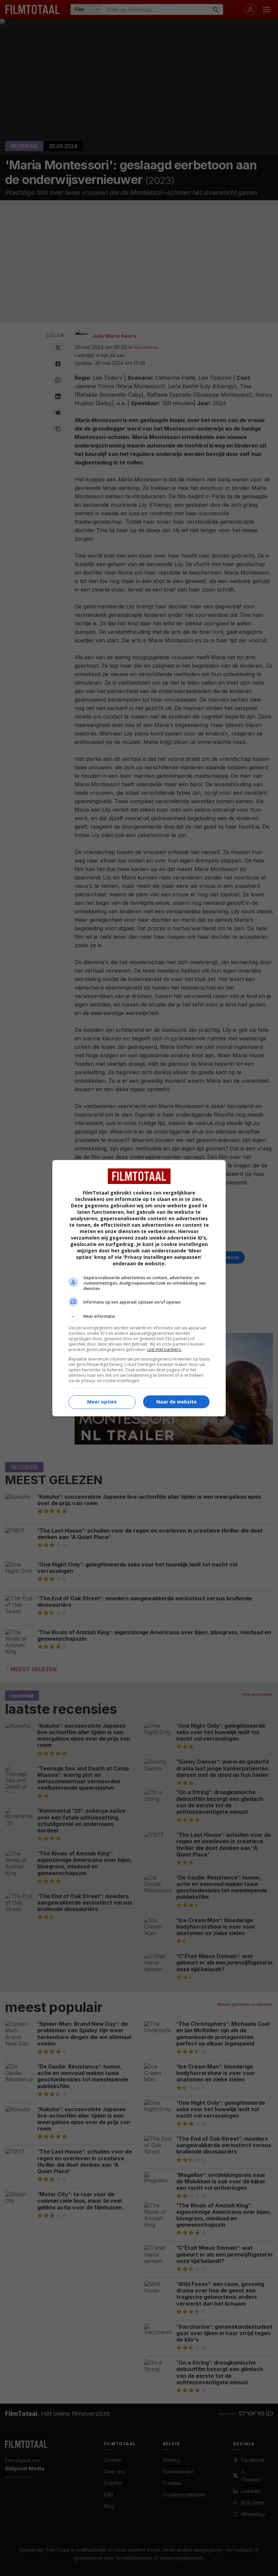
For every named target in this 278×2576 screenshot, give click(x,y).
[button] (139, 1316)
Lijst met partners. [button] (164, 1349)
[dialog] (139, 1288)
